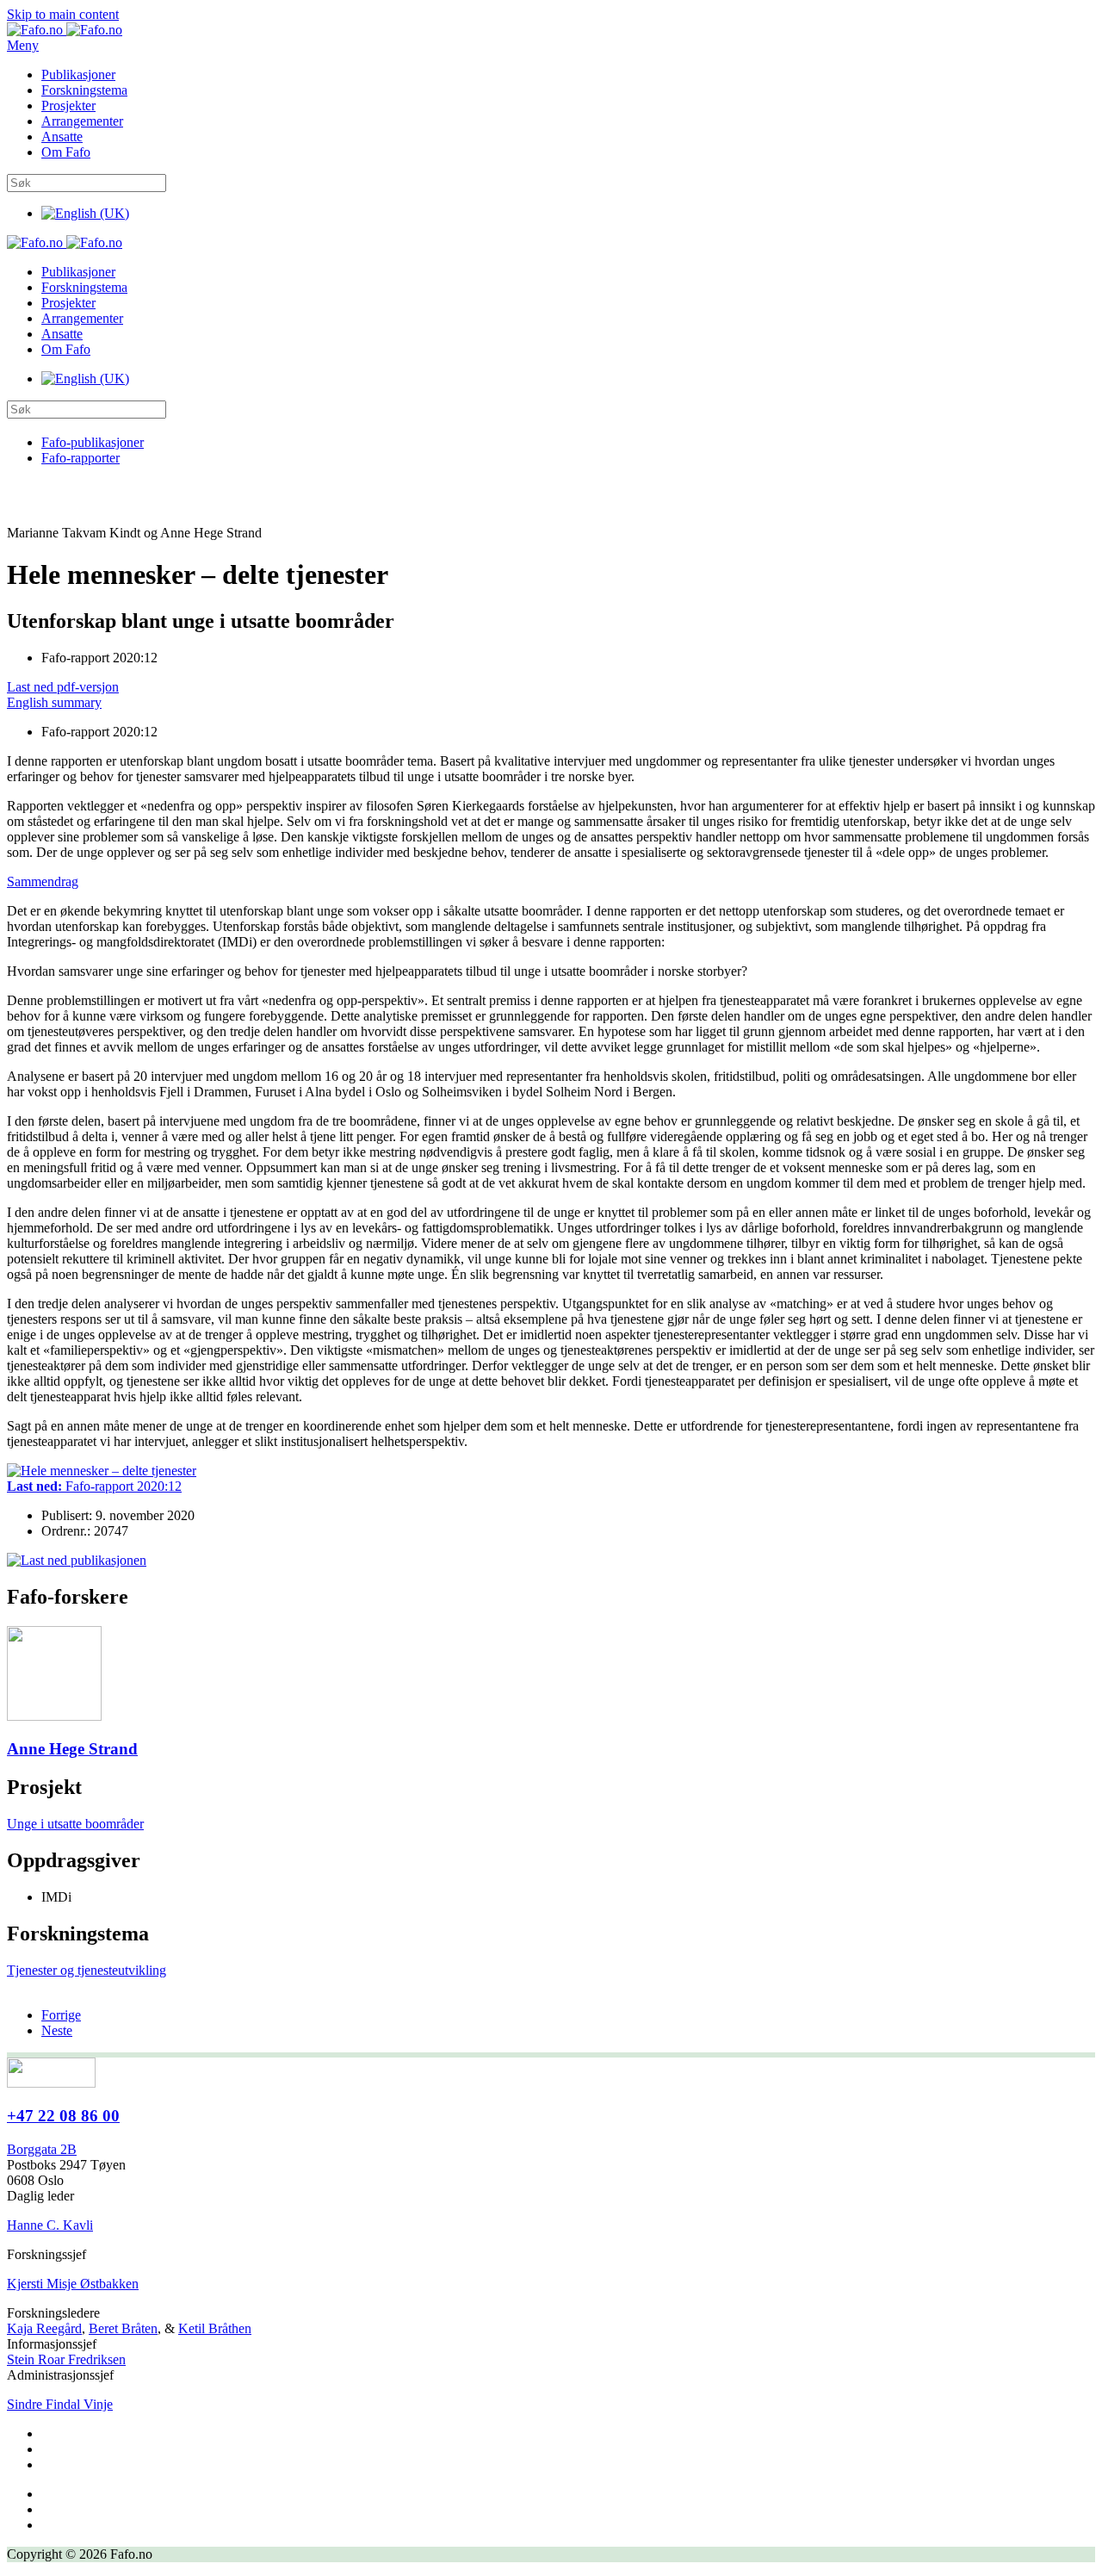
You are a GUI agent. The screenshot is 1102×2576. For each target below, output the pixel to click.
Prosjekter (68, 106)
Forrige (61, 2015)
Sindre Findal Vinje (60, 2404)
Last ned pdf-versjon (63, 687)
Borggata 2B (42, 2149)
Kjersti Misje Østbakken (73, 2284)
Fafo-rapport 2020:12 (94, 1486)
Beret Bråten (123, 2328)
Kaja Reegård (44, 2328)
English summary (54, 702)
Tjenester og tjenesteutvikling (87, 1970)
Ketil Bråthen (215, 2328)
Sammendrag (43, 881)
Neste (57, 2030)
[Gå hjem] (65, 30)
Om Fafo (66, 152)
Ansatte (62, 137)
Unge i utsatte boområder (75, 1824)
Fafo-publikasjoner (93, 442)
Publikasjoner (78, 74)
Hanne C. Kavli (50, 2225)
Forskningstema (84, 90)
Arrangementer (82, 121)
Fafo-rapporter (80, 458)
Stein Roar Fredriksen (66, 2359)
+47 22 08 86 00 (63, 2116)
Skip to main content (63, 14)
